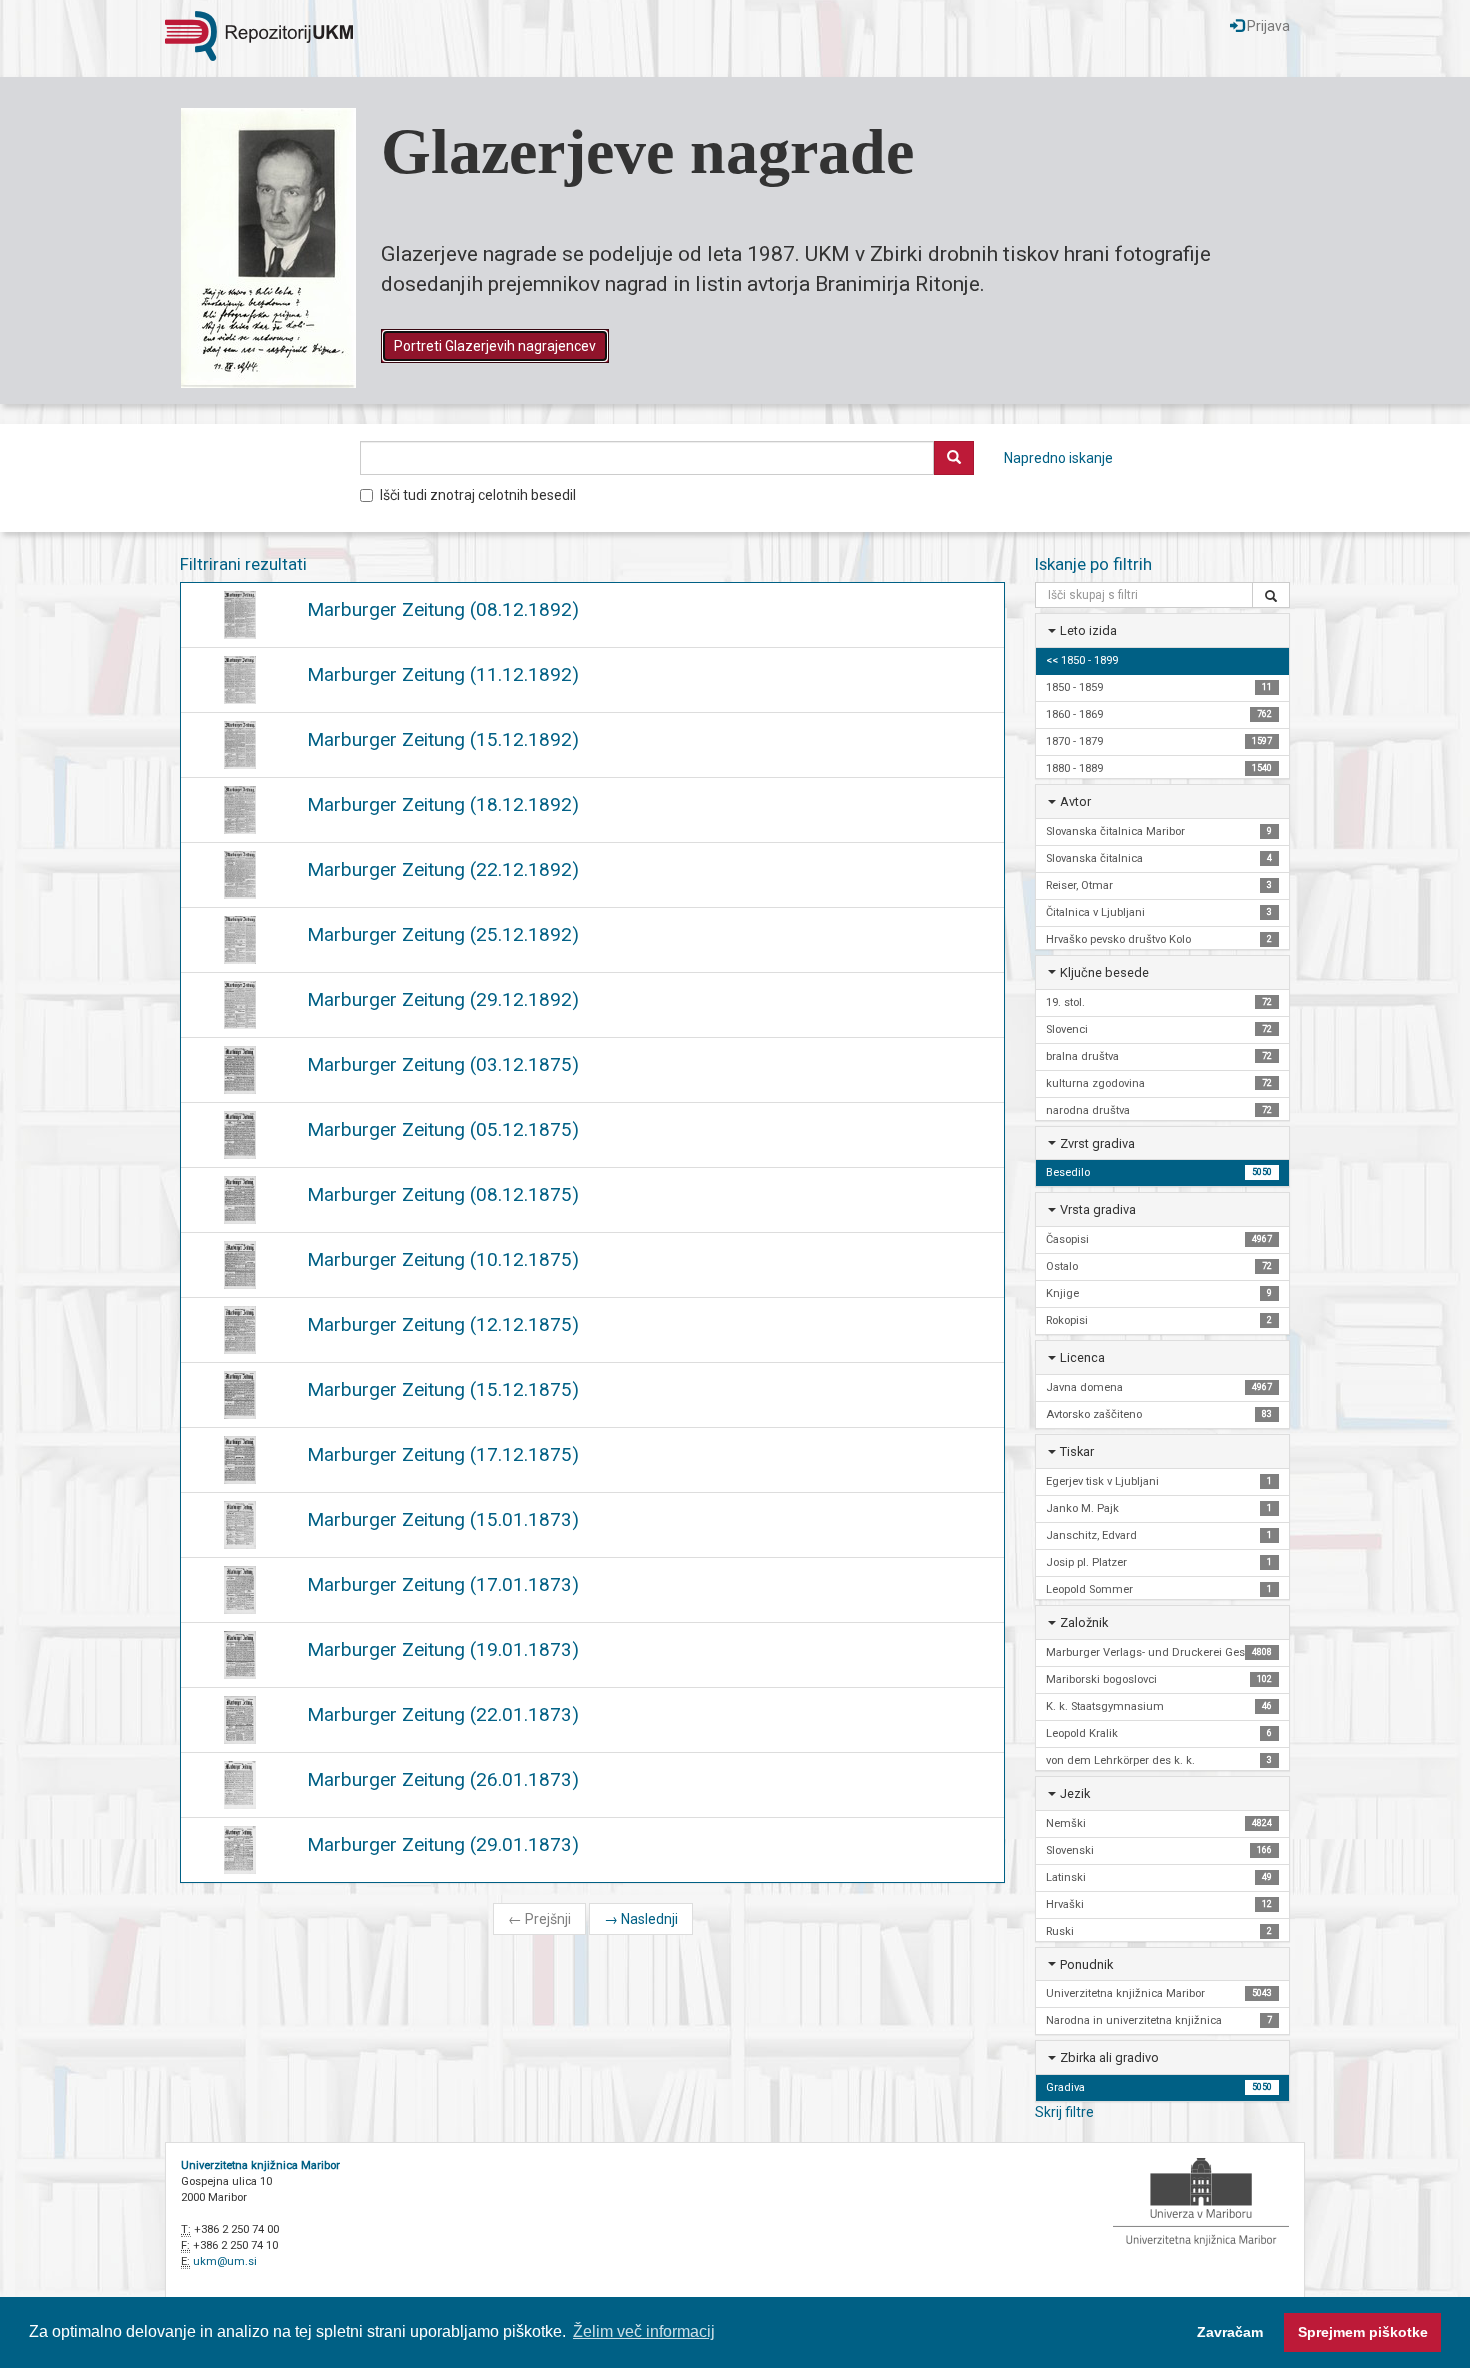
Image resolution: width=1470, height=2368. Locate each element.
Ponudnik (1086, 1964)
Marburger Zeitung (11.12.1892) (443, 674)
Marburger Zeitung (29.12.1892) (443, 999)
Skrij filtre (1064, 2112)
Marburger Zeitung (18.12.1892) (443, 804)
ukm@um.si (225, 2261)
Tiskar (1077, 1451)
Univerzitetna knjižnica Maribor (260, 2165)
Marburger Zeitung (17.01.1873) (443, 1584)
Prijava (1267, 26)
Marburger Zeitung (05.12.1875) (443, 1129)
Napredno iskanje (1058, 458)
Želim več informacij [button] (644, 2331)
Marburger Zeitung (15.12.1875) (443, 1389)
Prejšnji (539, 1919)
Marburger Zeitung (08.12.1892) (443, 609)
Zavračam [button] (1230, 2332)
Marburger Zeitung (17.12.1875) (443, 1454)
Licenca (1082, 1357)
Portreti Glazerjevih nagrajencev (495, 346)
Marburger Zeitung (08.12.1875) (443, 1194)
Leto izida (1088, 630)
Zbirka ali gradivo (1109, 2057)
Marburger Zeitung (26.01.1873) (443, 1779)
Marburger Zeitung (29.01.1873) (443, 1844)
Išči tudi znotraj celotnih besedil (478, 495)
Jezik (1075, 1793)
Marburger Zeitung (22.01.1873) (443, 1714)
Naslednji (641, 1919)
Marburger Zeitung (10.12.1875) (443, 1259)
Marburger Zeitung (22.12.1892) (443, 869)
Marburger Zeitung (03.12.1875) (443, 1064)
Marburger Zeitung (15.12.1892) (443, 739)
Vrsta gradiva (1098, 1209)
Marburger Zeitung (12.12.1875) (443, 1324)
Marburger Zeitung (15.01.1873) (443, 1519)
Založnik (1084, 1622)
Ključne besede (1104, 972)
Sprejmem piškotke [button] (1363, 2332)
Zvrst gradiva (1097, 1143)
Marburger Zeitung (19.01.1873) (443, 1649)
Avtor (1075, 801)
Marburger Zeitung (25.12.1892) (443, 934)
